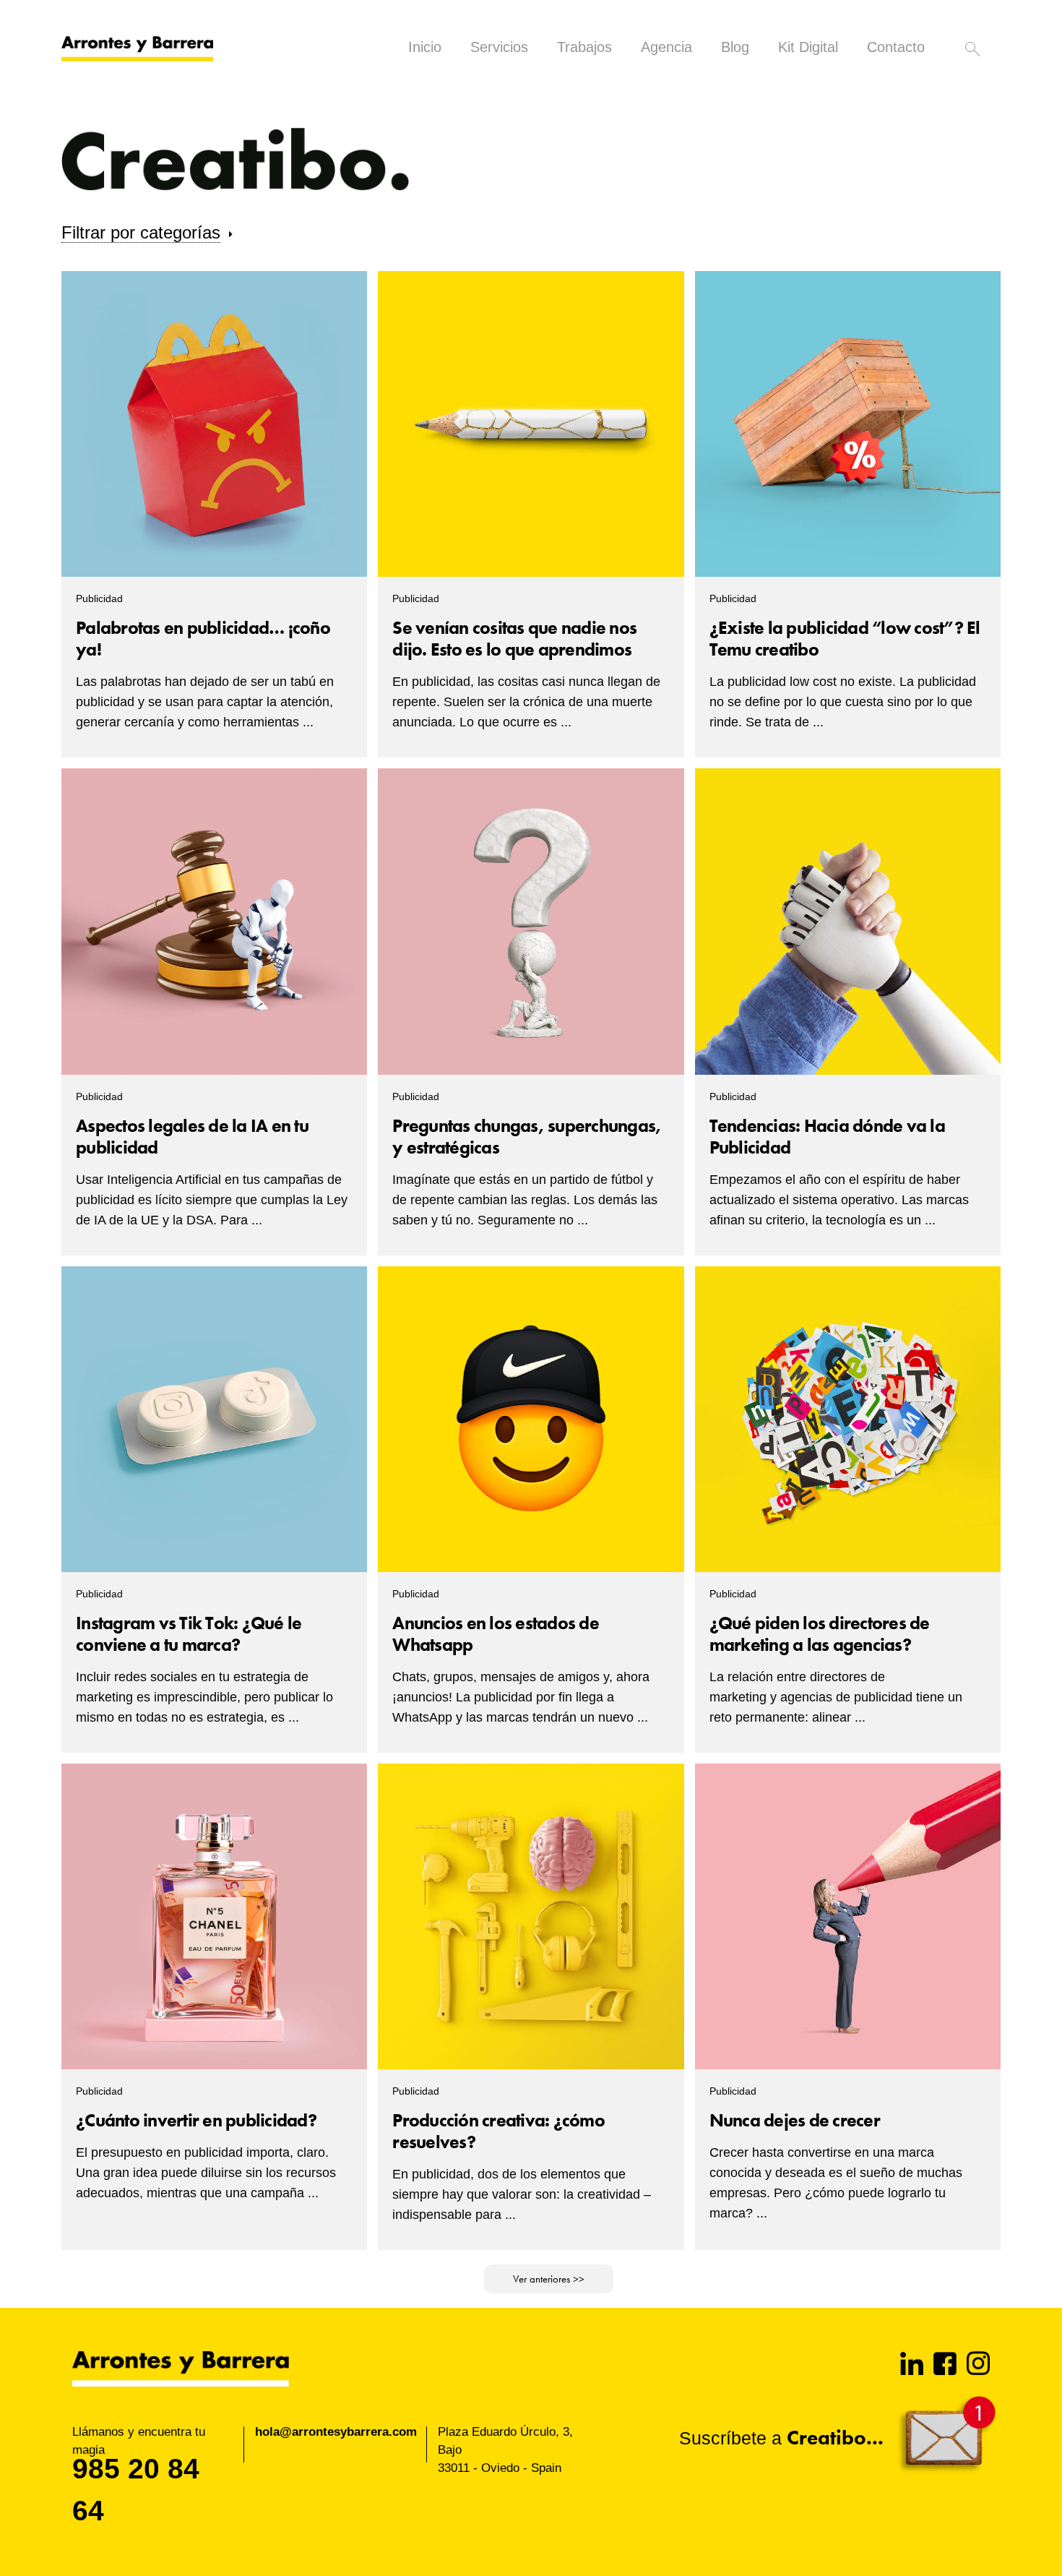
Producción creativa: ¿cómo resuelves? (498, 2131)
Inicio (425, 47)
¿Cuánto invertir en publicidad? (196, 2120)
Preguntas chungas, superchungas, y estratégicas (527, 1137)
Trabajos (584, 47)
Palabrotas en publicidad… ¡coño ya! (203, 639)
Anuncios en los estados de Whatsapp (496, 1634)
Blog (735, 47)
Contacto (896, 47)
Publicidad (99, 598)
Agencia (666, 47)
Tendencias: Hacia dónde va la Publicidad (827, 1137)
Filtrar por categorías (141, 232)
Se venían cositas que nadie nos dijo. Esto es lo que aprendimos (514, 639)
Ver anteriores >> (549, 2279)
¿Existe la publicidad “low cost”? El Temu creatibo (845, 639)
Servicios (499, 47)
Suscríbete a (781, 2438)
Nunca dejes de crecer (795, 2120)
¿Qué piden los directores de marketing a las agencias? (820, 1634)
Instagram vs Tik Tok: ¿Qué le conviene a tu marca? (189, 1634)
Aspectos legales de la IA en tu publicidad (192, 1137)
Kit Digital (808, 47)
